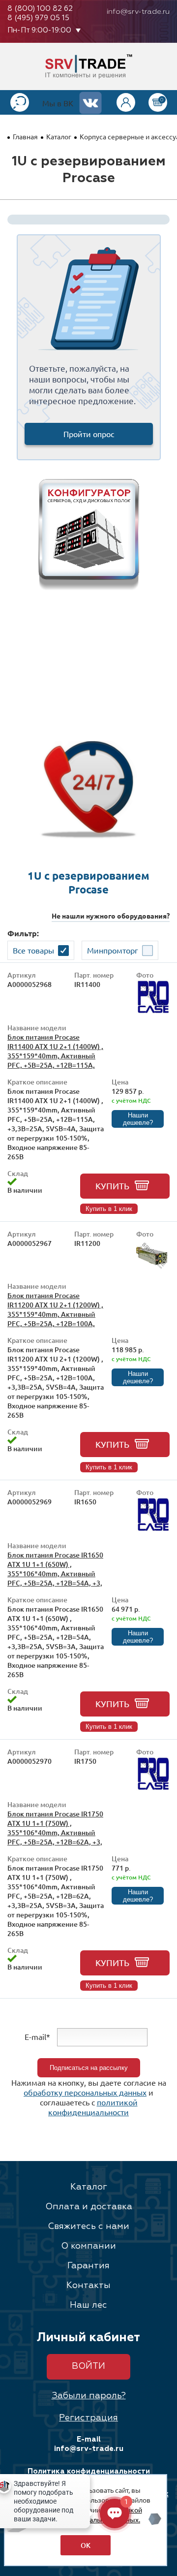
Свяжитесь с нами (88, 2226)
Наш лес (88, 2305)
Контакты (88, 2286)
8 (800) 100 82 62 (40, 9)
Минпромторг (113, 950)
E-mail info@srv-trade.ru (89, 2444)
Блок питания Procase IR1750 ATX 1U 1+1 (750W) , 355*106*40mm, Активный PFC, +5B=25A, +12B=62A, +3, (55, 1828)
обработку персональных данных (85, 2092)
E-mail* (37, 2036)
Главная (25, 136)
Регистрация (88, 2418)
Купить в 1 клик (109, 1209)
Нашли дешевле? (138, 1119)
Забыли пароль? (89, 2396)
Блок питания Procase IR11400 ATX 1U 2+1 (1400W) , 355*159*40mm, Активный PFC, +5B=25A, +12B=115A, (55, 1051)
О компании (88, 2246)
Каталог (59, 136)
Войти (88, 2366)
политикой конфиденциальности (93, 2107)
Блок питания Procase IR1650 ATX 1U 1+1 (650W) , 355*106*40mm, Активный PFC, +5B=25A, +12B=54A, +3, (55, 1569)
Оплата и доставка (89, 2207)
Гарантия (88, 2266)
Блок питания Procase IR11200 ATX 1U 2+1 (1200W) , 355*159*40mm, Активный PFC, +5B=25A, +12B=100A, (55, 1309)
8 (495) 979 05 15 (38, 18)
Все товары (33, 950)
